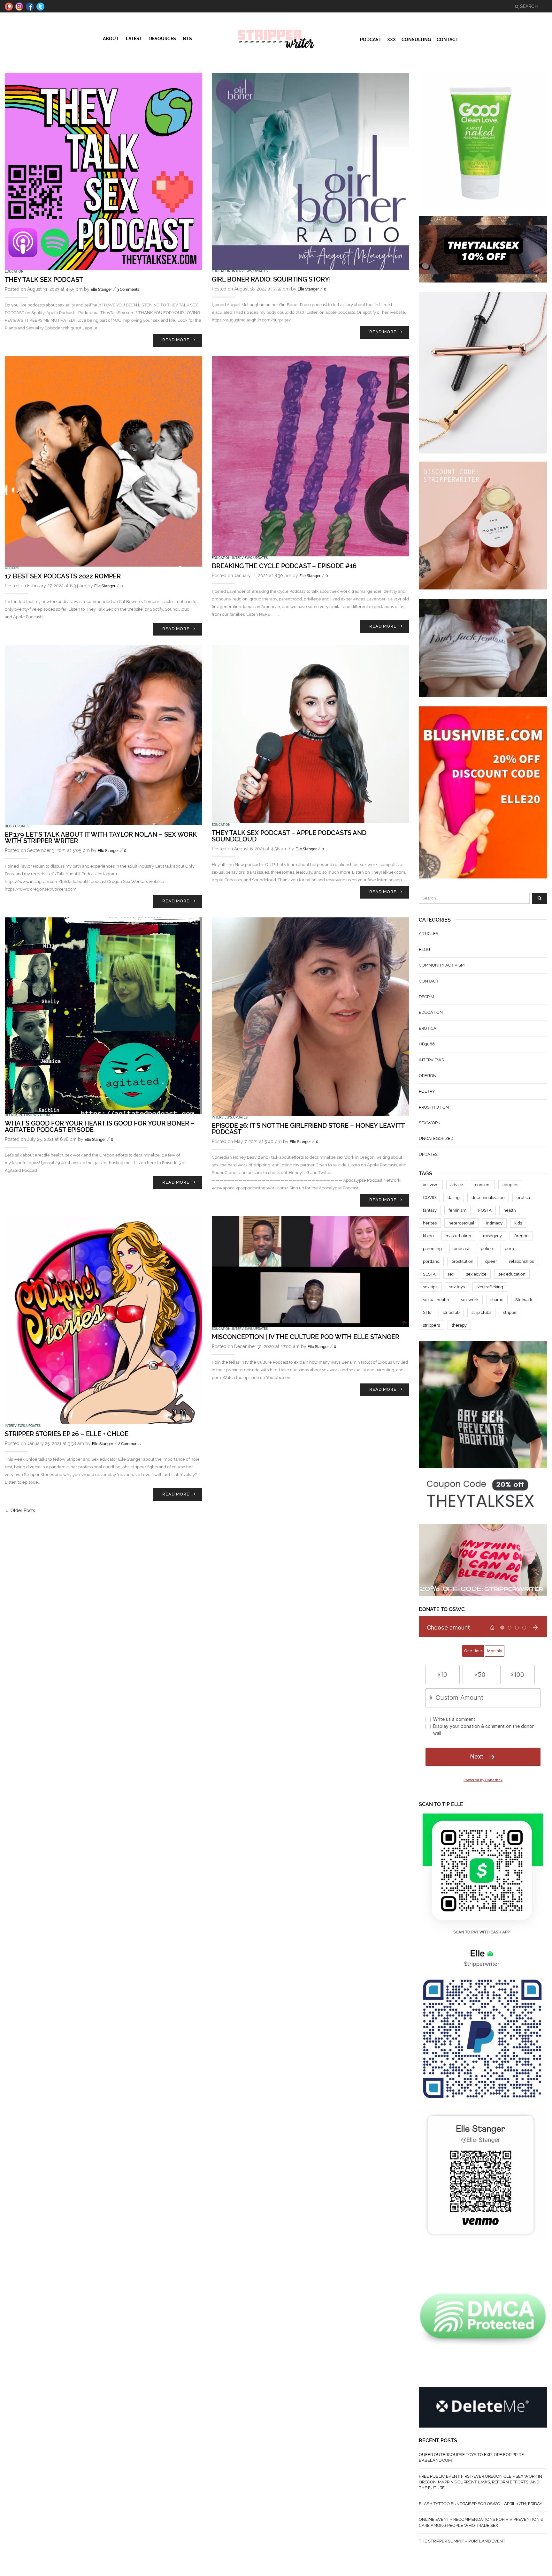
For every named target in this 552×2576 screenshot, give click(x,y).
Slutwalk (524, 1300)
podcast (461, 1249)
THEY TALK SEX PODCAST (44, 280)
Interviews (242, 271)
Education (14, 271)
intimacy (494, 1223)
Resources (163, 39)
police (487, 1249)
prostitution (434, 1107)
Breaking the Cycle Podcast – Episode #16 (284, 566)
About (111, 39)
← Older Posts (20, 1510)
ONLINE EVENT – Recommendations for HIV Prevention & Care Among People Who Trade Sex (481, 2522)
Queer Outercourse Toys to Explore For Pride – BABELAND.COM (473, 2457)
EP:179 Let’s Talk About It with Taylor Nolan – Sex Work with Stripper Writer (101, 838)
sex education (512, 1274)
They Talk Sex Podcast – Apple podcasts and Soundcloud (289, 836)
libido (428, 1236)
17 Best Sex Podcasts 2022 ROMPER (63, 576)
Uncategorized (436, 1138)
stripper (511, 1312)
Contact (448, 40)
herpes (430, 1223)
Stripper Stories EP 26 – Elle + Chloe (67, 1434)
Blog (9, 826)
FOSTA (485, 1210)
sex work (429, 1123)
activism (431, 1185)
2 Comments (129, 1444)
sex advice (476, 1274)
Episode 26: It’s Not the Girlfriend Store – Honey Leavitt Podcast (308, 1129)
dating (454, 1198)
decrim (11, 1115)
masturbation (458, 1236)
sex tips (430, 1287)
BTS (188, 39)
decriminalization (488, 1198)
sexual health (436, 1300)
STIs (427, 1312)
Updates (261, 271)
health (510, 1210)
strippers (431, 1325)
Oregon (428, 1076)
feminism (457, 1210)
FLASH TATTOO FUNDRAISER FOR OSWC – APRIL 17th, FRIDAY (480, 2504)
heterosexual (461, 1223)
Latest (134, 39)
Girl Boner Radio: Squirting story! (271, 279)
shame (497, 1300)
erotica (523, 1198)
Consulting (416, 40)
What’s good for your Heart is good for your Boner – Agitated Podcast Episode (100, 1126)
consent (483, 1185)
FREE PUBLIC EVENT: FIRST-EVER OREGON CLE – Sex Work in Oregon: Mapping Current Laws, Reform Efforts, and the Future (480, 2482)
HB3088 (427, 1044)
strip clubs (481, 1312)
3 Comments (128, 290)
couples (510, 1185)
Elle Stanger (101, 290)
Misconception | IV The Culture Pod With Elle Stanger (306, 1337)
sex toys (457, 1287)
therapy (459, 1325)
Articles (429, 934)
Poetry (427, 1091)
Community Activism (442, 965)
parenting (432, 1249)
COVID (429, 1198)
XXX (391, 40)
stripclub (451, 1312)
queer (491, 1261)
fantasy (430, 1210)
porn (509, 1249)
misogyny (492, 1236)
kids (518, 1223)
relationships (521, 1261)
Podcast (371, 40)
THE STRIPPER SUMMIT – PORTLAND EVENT (462, 2541)
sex (451, 1274)
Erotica (428, 1028)
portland (431, 1261)
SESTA (429, 1274)
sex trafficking (490, 1287)
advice (457, 1185)
